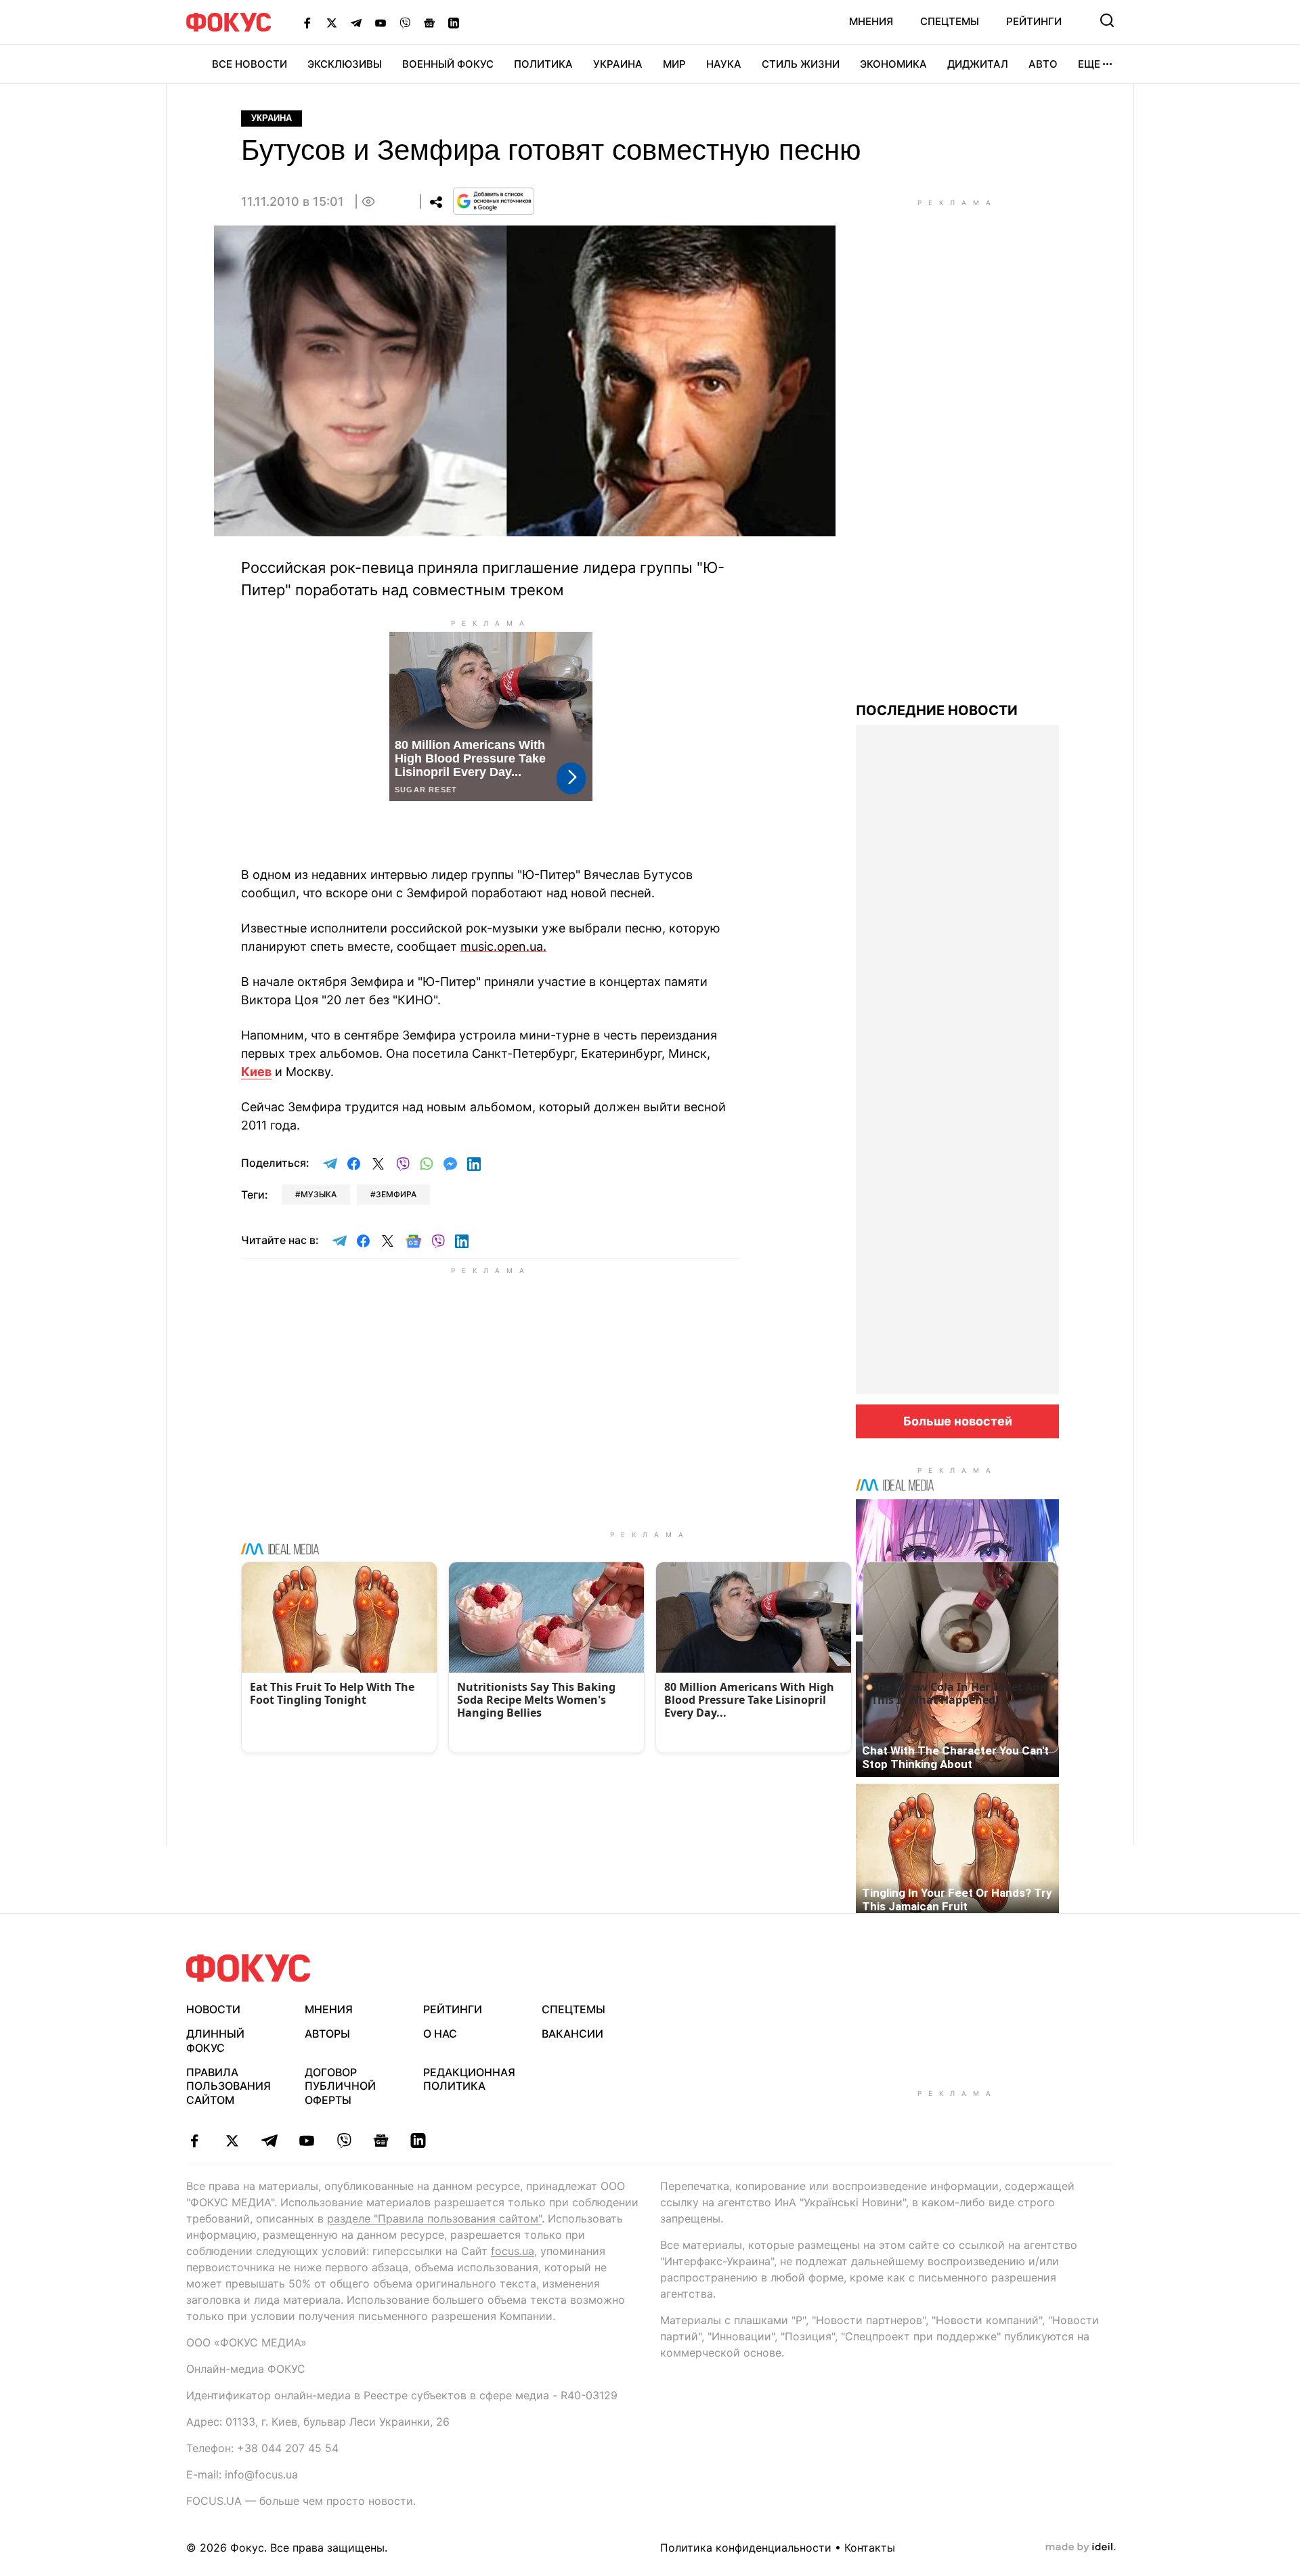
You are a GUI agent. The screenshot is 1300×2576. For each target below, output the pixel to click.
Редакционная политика (469, 2079)
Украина (618, 64)
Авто (1043, 64)
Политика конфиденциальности (746, 2548)
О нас (440, 2034)
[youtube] (306, 2141)
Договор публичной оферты (340, 2086)
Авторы (327, 2034)
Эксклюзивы (345, 64)
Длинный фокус (215, 2041)
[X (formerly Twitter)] (332, 22)
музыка (319, 1194)
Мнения (871, 21)
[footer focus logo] (248, 1968)
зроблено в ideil (1081, 2548)
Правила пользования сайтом (229, 2086)
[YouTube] (381, 22)
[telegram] (269, 2141)
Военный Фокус (448, 64)
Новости (213, 2009)
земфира (396, 1194)
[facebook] (195, 2141)
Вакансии (572, 2034)
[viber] (344, 2141)
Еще (1089, 64)
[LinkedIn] (454, 22)
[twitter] (232, 2141)
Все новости (250, 64)
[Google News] (429, 22)
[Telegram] (356, 22)
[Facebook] (307, 22)
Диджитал (978, 64)
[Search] (1107, 20)
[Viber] (405, 22)
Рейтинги (1034, 21)
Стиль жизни (801, 64)
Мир (674, 64)
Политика (543, 64)
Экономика (893, 64)
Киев (256, 1072)
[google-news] (381, 2141)
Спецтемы (950, 21)
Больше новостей (958, 1421)
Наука (724, 64)
